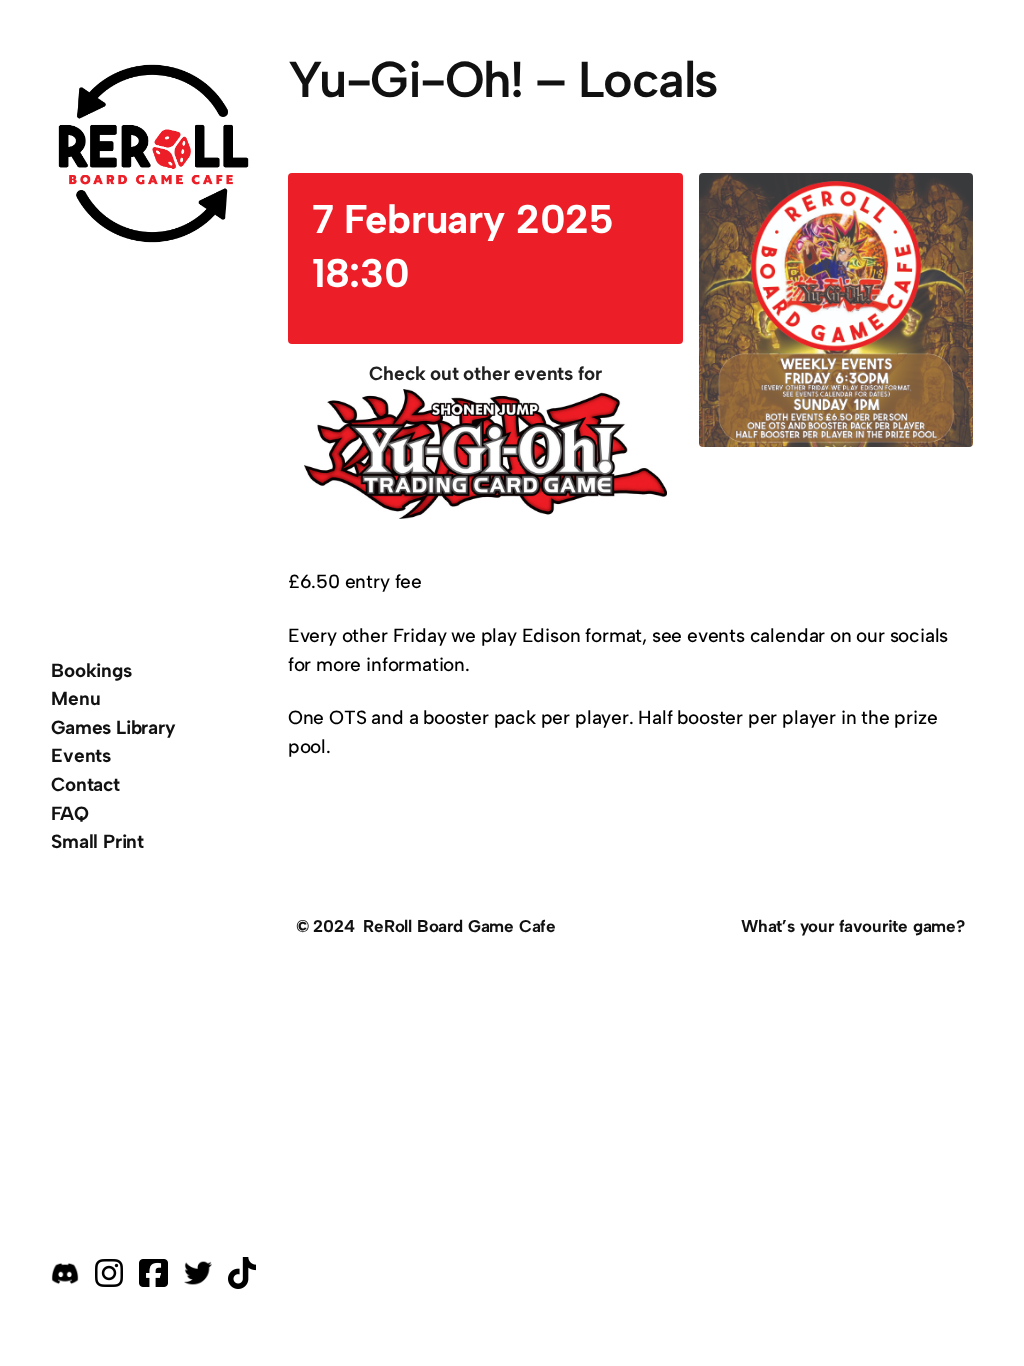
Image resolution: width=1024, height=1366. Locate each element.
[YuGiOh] (485, 458)
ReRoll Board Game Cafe (459, 926)
